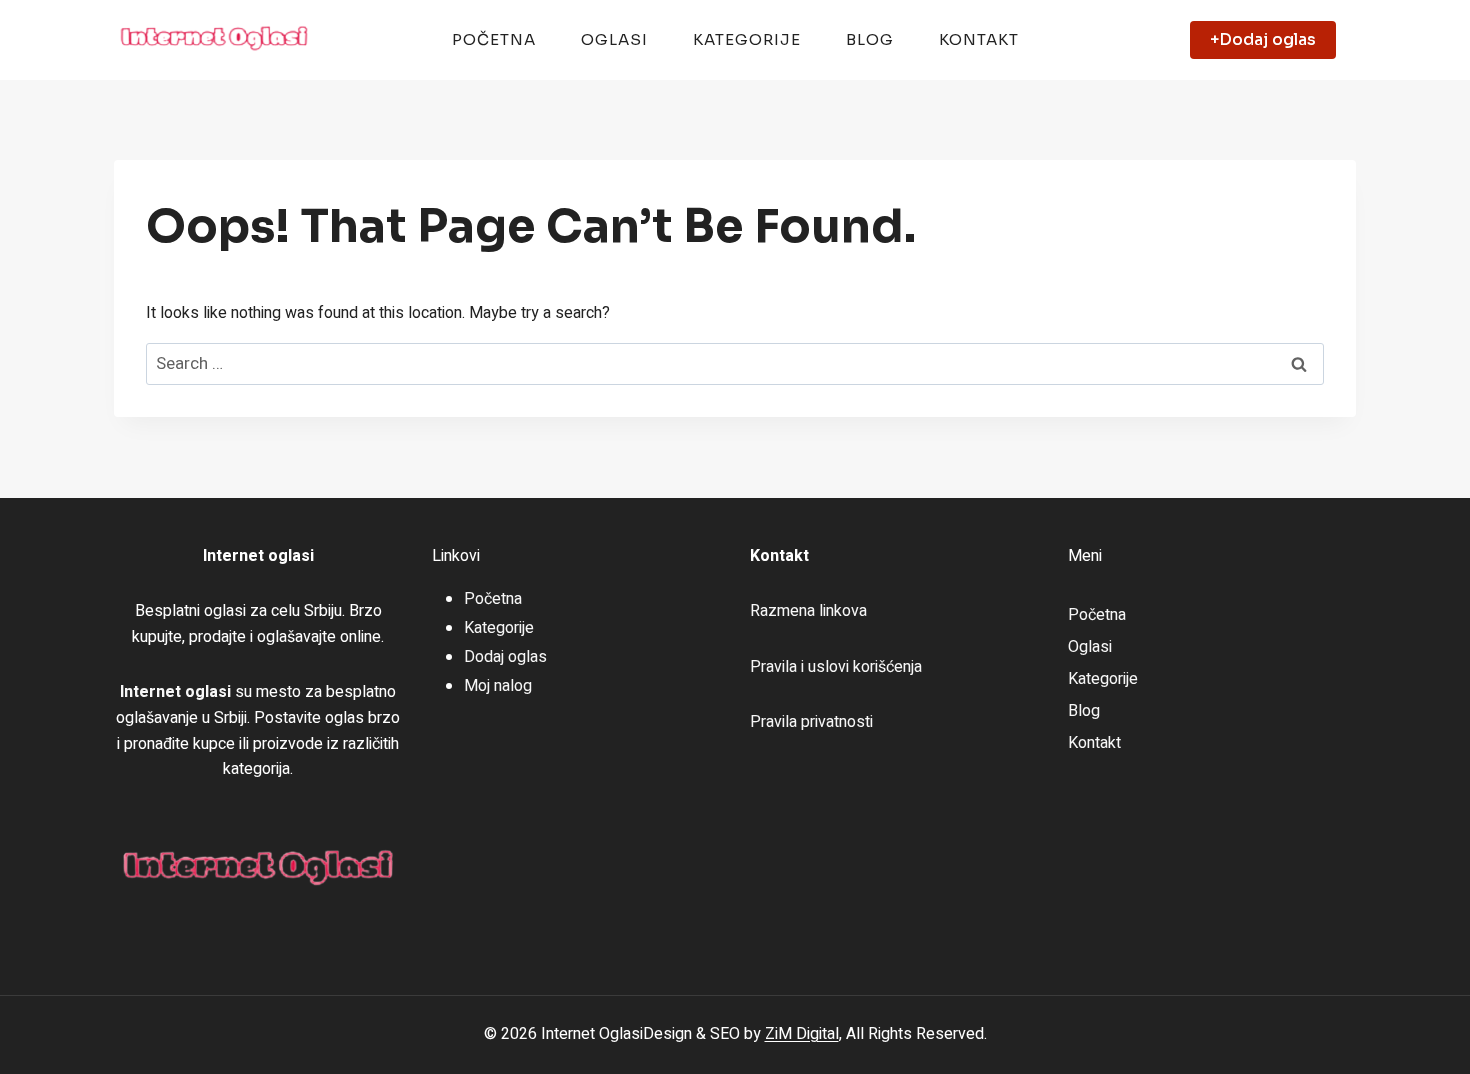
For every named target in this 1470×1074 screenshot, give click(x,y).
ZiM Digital (802, 1034)
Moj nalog (498, 686)
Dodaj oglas (505, 657)
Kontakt (979, 39)
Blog (870, 39)
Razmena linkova (808, 611)
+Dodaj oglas (1263, 39)
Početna (494, 39)
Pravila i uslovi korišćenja (836, 667)
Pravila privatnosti (811, 722)
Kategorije (747, 39)
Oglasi (614, 39)
